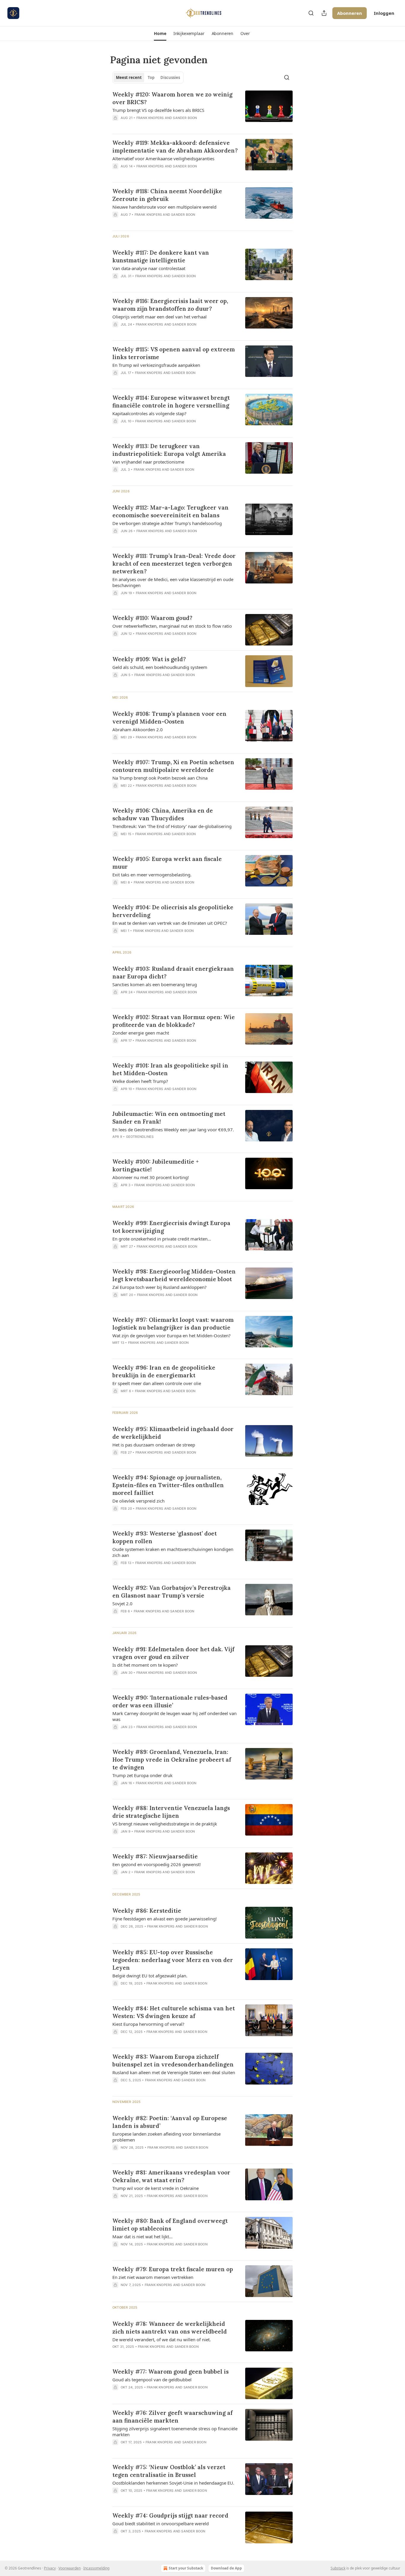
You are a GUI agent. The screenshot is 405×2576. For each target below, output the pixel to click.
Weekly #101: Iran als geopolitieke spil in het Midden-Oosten (170, 1069)
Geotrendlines (140, 1137)
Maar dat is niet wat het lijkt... (142, 2236)
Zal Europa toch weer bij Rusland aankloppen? (160, 1287)
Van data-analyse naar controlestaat (149, 268)
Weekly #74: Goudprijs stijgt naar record (170, 2515)
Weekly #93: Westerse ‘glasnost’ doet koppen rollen (165, 1537)
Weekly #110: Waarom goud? (152, 618)
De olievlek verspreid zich (138, 1501)
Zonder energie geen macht (141, 1033)
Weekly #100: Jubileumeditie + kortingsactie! (156, 1165)
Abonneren (350, 13)
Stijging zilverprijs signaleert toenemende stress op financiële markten (175, 2431)
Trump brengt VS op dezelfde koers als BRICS (158, 110)
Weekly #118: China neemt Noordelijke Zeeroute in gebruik (167, 195)
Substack (338, 2568)
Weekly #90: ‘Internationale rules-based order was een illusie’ (170, 1701)
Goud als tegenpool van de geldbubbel (152, 2380)
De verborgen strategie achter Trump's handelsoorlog (167, 523)
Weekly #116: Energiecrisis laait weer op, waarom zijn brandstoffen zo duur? (170, 305)
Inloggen (384, 13)
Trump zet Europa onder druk (142, 1775)
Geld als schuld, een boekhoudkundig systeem (160, 667)
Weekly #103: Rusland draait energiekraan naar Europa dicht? (173, 973)
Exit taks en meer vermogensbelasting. (152, 875)
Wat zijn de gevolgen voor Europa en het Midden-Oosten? (172, 1335)
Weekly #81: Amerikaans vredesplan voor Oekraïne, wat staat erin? (171, 2176)
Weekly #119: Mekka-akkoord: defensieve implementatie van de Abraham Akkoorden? (175, 147)
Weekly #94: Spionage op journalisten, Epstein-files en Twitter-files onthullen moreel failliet (168, 1485)
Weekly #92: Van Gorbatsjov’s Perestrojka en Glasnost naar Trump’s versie (172, 1592)
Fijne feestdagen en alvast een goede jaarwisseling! (165, 1919)
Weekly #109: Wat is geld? (149, 659)
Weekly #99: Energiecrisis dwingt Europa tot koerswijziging (171, 1227)
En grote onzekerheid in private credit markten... (162, 1239)
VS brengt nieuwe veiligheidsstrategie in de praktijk (165, 1824)
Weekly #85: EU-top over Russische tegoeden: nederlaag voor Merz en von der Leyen (173, 1960)
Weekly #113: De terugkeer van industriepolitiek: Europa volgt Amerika (169, 450)
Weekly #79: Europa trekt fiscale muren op (173, 2269)
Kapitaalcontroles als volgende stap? (149, 413)
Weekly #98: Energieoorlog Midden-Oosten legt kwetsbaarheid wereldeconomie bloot (174, 1275)
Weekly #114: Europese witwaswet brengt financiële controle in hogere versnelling (171, 402)
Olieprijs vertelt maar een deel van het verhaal (160, 317)
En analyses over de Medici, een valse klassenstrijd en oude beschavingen (173, 582)
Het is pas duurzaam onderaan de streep (154, 1445)
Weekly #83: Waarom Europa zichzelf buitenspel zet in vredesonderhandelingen (173, 2061)
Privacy (50, 2568)
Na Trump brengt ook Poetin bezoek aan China (160, 778)
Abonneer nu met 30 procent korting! (151, 1177)
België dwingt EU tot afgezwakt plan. (150, 1976)
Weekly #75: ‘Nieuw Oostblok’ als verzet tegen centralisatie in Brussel (169, 2471)
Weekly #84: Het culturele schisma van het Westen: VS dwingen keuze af (174, 2012)
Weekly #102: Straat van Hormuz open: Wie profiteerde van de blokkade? (174, 1021)
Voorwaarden (70, 2568)
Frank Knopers (150, 118)
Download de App (226, 2568)
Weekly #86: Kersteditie (147, 1911)
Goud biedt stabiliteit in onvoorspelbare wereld (161, 2523)
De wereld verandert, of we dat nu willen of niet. (162, 2339)
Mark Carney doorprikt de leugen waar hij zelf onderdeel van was (174, 1716)
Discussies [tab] (170, 77)
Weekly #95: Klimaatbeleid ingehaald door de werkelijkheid (173, 1433)
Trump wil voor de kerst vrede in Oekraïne (156, 2188)
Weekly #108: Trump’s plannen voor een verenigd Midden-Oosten (169, 718)
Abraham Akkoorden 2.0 (138, 729)
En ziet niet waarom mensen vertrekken (153, 2277)
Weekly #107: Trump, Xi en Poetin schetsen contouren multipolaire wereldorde (173, 766)
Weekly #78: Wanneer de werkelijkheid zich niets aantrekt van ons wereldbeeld (170, 2328)
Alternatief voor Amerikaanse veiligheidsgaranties (163, 158)
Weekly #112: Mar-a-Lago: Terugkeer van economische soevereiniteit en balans (170, 511)
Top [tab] (151, 77)
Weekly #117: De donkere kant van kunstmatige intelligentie (161, 256)
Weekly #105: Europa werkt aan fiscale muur (167, 863)
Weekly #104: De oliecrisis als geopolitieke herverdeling (173, 911)
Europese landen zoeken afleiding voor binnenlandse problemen (166, 2137)
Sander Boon (185, 118)
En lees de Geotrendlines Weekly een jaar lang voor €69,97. (173, 1130)
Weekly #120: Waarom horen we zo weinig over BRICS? (172, 98)
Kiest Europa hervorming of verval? (148, 2024)
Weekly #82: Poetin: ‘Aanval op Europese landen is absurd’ (170, 2122)
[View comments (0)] (158, 126)
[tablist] (148, 77)
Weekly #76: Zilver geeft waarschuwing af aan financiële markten (173, 2417)
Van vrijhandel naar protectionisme (148, 462)
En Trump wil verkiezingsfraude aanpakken (156, 365)
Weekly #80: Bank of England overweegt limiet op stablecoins (170, 2225)
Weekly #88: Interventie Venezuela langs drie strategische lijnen (171, 1812)
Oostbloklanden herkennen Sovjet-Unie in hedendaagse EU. (173, 2483)
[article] (203, 110)
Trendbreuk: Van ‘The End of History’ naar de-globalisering (172, 826)
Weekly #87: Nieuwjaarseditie (155, 1856)
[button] (160, 34)
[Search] (311, 13)
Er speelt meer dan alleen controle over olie (157, 1383)
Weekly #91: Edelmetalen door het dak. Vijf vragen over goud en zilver (173, 1653)
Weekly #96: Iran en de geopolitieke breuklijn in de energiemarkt (164, 1371)
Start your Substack (186, 2568)
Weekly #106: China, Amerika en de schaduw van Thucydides (163, 814)
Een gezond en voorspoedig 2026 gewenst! (157, 1864)
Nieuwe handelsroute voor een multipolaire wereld (164, 207)
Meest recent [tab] (129, 77)
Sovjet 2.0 (122, 1603)
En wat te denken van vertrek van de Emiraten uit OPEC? (170, 923)
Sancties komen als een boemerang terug (155, 984)
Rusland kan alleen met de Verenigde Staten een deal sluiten (174, 2072)
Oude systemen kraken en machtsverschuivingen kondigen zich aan (173, 1552)
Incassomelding (96, 2568)
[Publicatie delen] (324, 13)
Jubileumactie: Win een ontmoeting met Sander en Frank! (169, 1118)
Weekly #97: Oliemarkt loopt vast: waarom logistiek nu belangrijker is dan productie (173, 1324)
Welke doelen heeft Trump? (140, 1081)
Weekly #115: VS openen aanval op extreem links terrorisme (174, 353)
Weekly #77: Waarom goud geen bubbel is (170, 2372)
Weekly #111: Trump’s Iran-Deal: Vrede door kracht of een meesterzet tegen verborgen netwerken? (174, 564)
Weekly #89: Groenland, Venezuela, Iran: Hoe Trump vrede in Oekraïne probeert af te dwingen (172, 1760)
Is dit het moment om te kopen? (145, 1665)
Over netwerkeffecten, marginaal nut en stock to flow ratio (172, 626)
